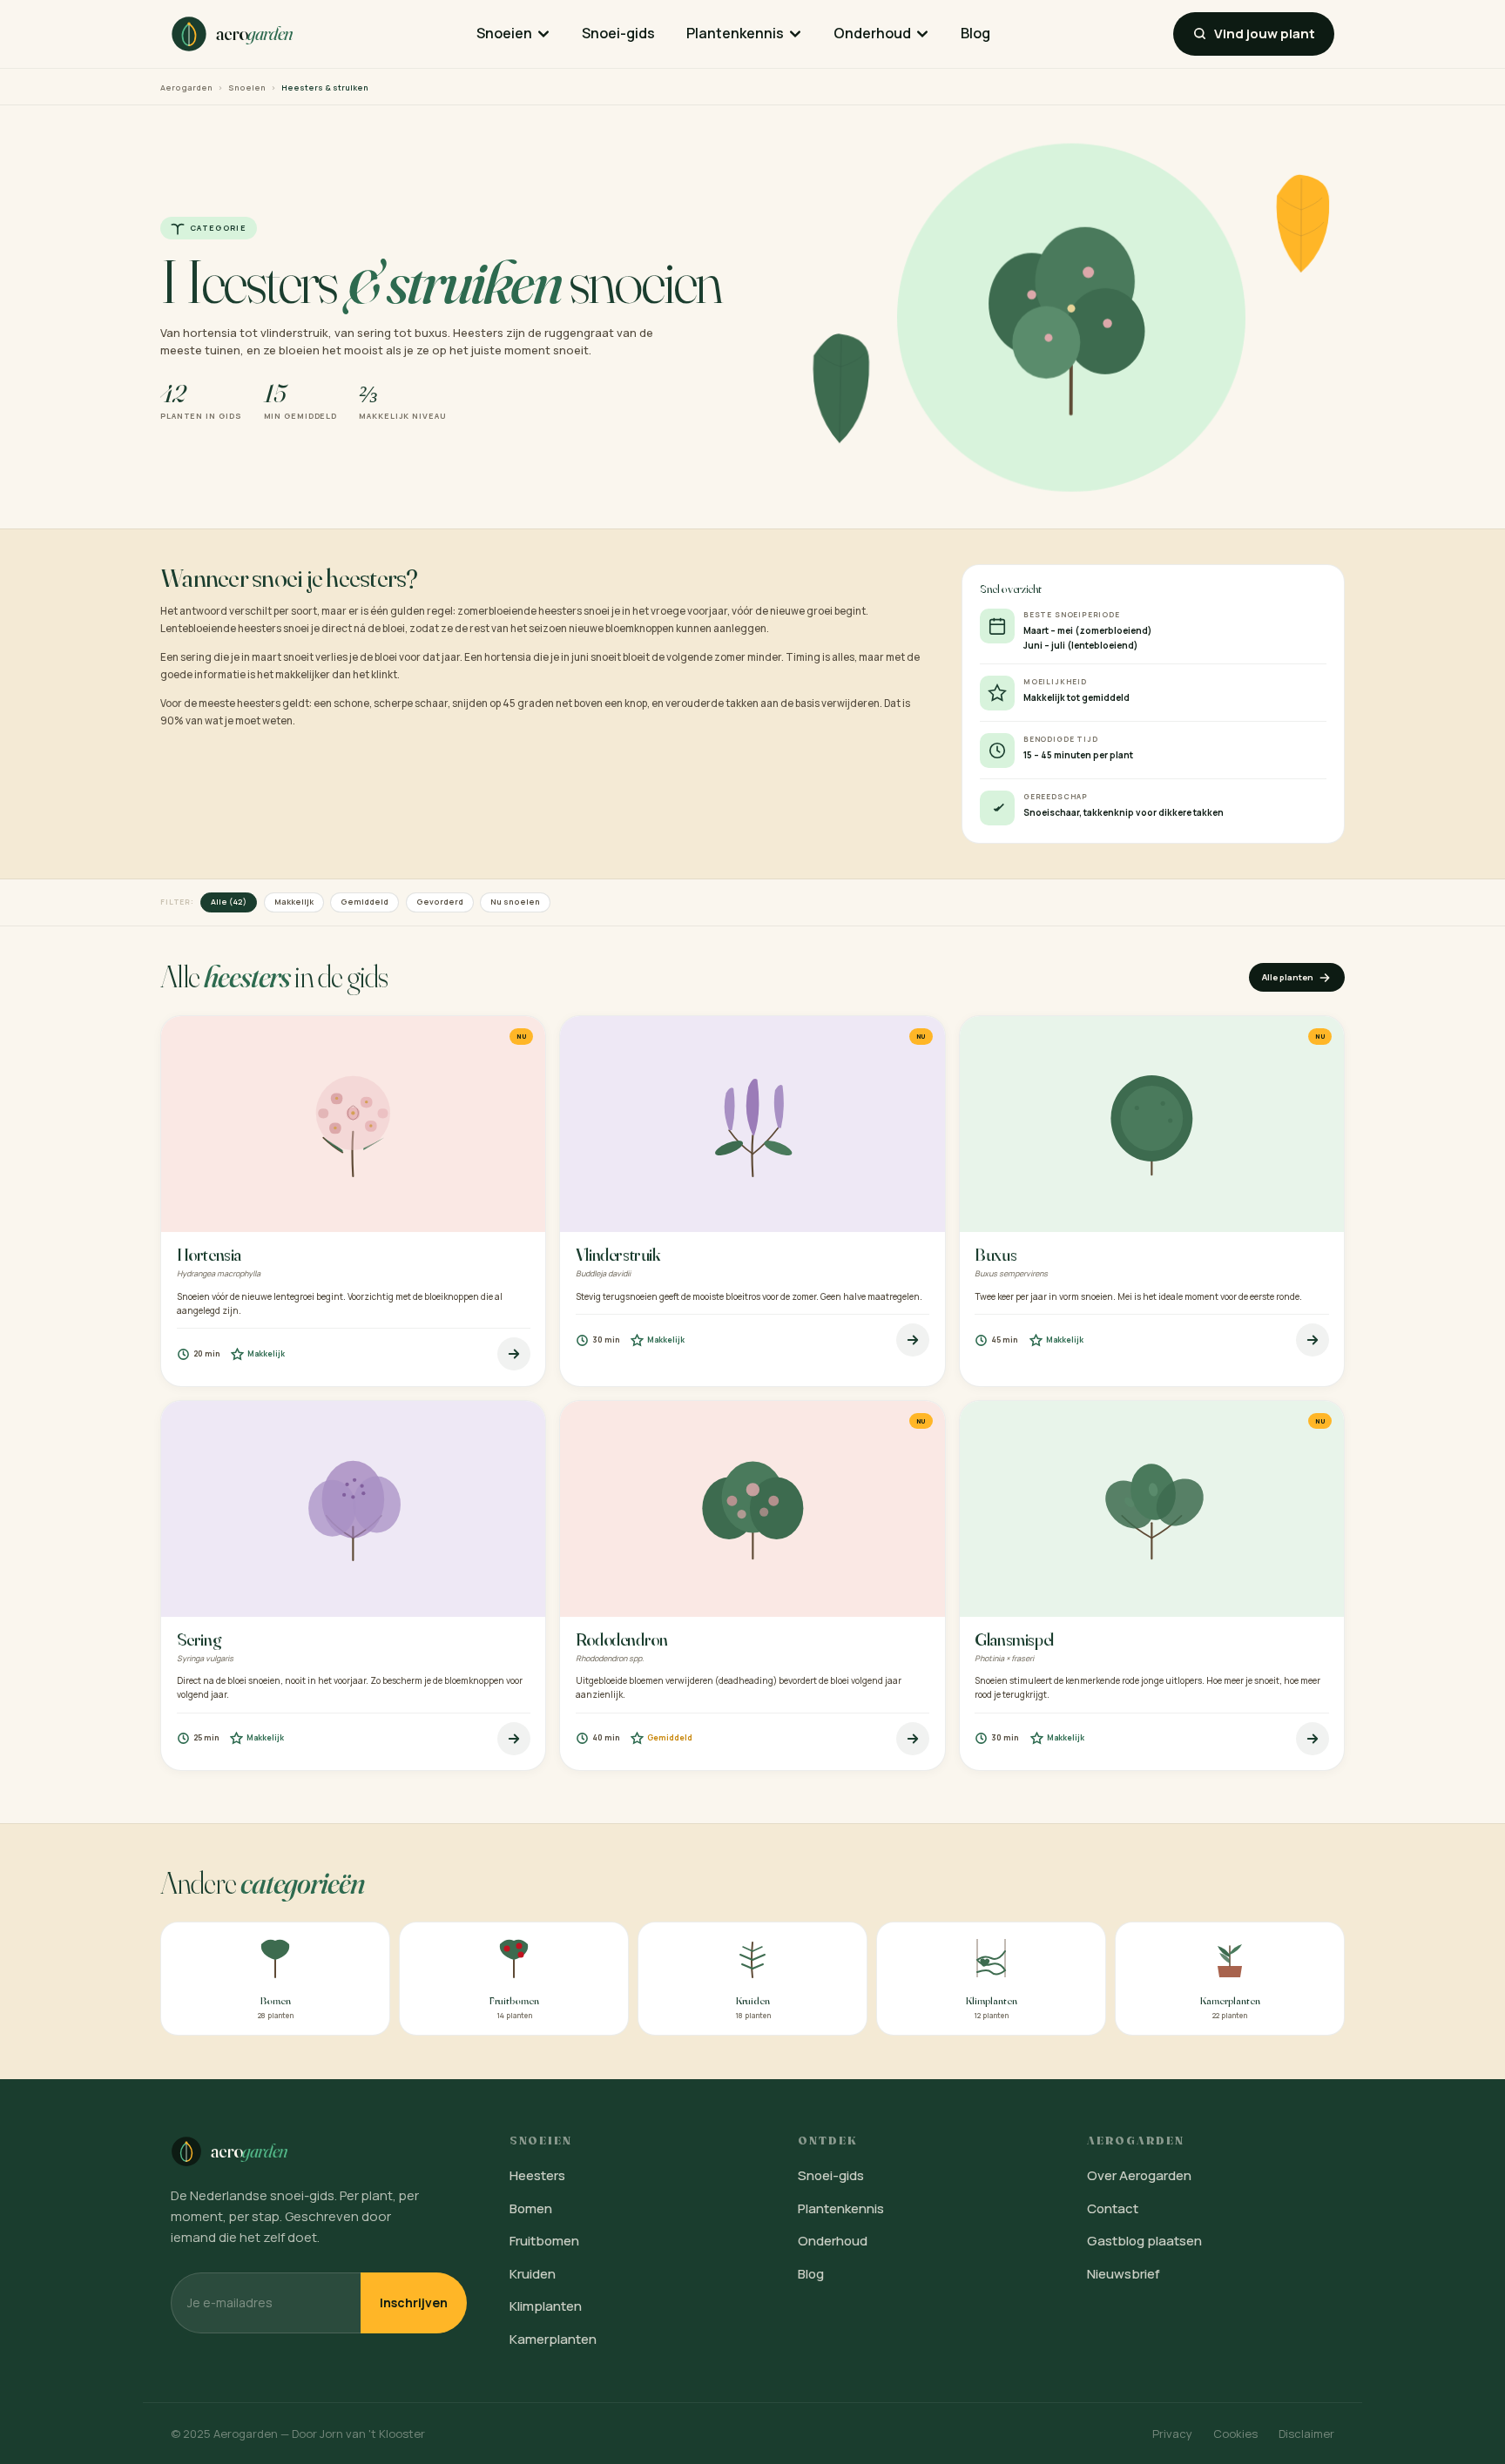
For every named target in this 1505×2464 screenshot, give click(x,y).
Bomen (531, 2208)
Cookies (1235, 2434)
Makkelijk (294, 902)
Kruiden (533, 2274)
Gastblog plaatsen (1144, 2241)
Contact (1113, 2208)
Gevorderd (440, 902)
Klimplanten (546, 2306)
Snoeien (504, 33)
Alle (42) (229, 902)
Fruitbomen (544, 2241)
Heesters (537, 2175)
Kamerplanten (553, 2339)
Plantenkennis (735, 33)
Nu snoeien (515, 902)
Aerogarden (186, 88)
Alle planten (1288, 977)
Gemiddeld (364, 902)
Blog (975, 33)
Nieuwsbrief (1124, 2274)
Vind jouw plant (1265, 34)
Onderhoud (872, 33)
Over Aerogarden (1139, 2175)
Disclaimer (1306, 2434)
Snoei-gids (618, 33)
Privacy (1172, 2434)
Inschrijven (414, 2302)
